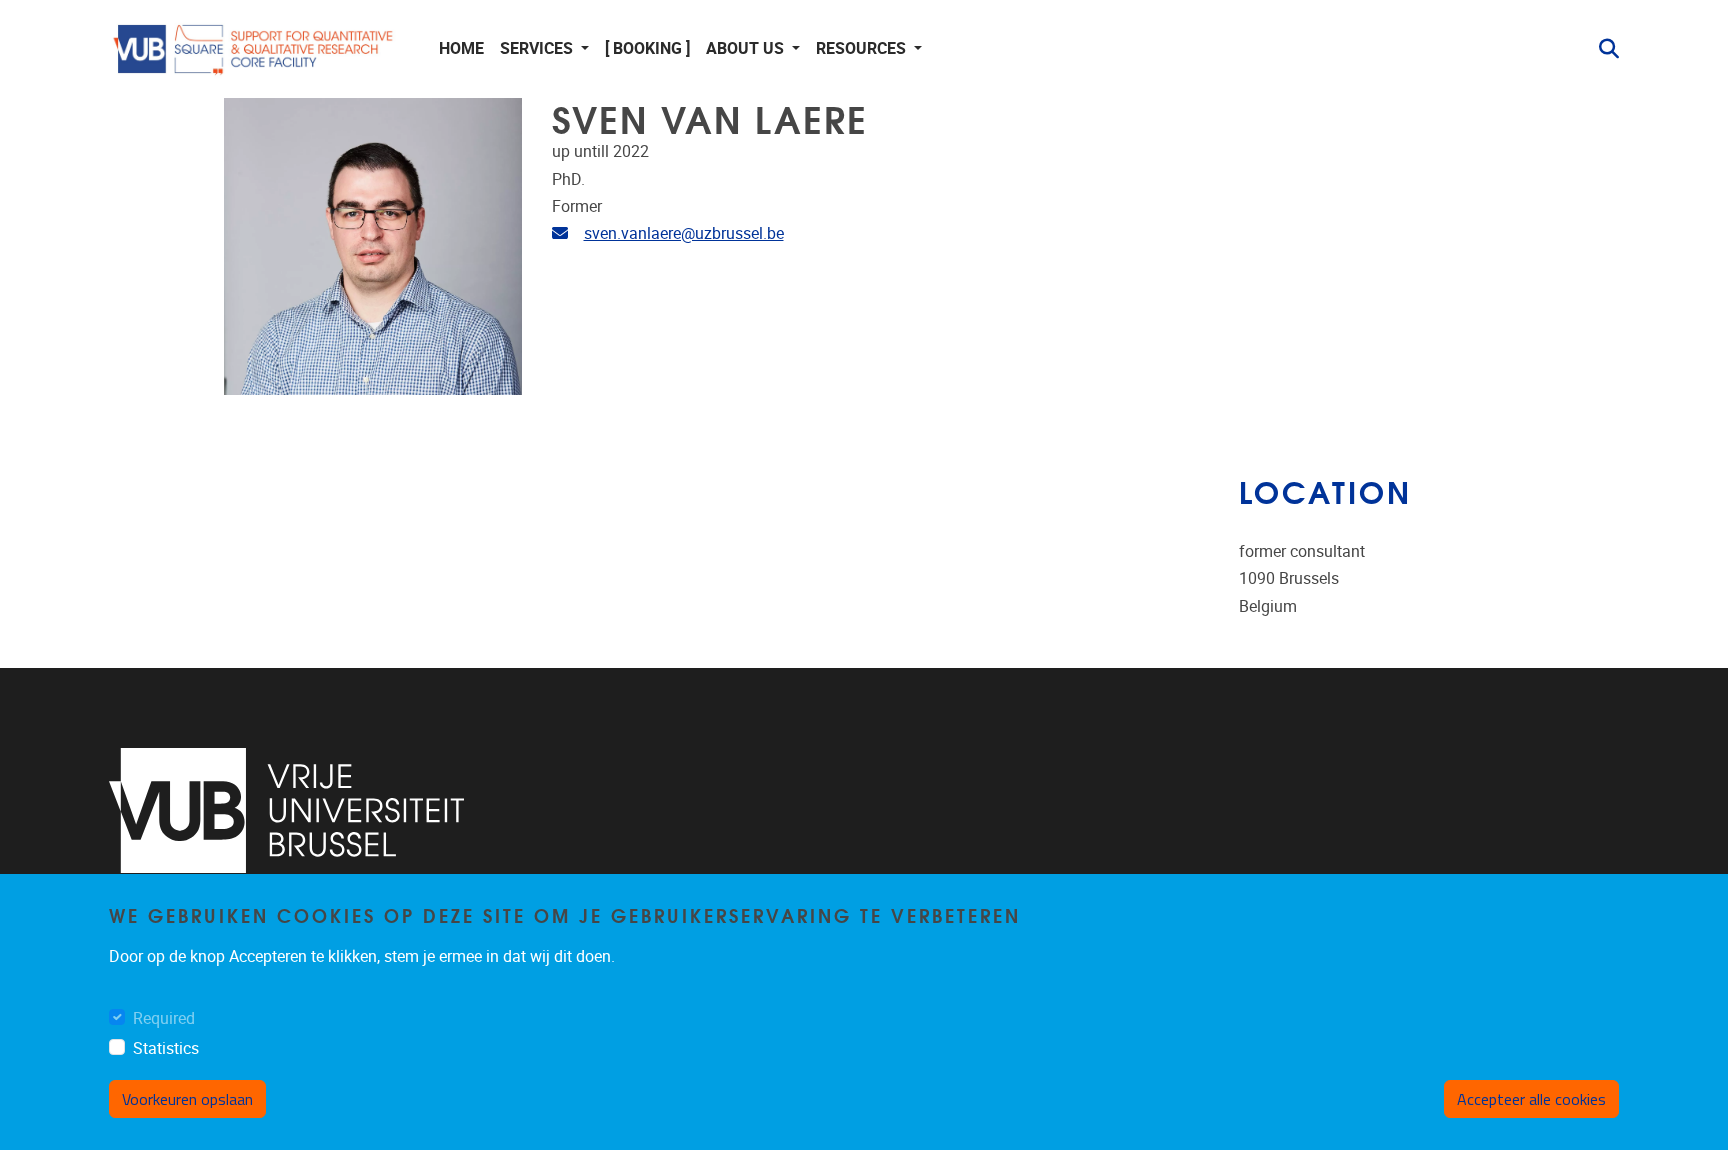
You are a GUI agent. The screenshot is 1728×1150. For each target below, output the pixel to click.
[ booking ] (647, 48)
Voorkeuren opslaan (187, 1099)
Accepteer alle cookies (1531, 1099)
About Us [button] (747, 48)
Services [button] (538, 48)
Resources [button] (863, 48)
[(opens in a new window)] (286, 810)
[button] (1601, 49)
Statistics (166, 1048)
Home (461, 48)
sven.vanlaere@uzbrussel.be (684, 233)
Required (164, 1019)
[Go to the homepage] (254, 49)
